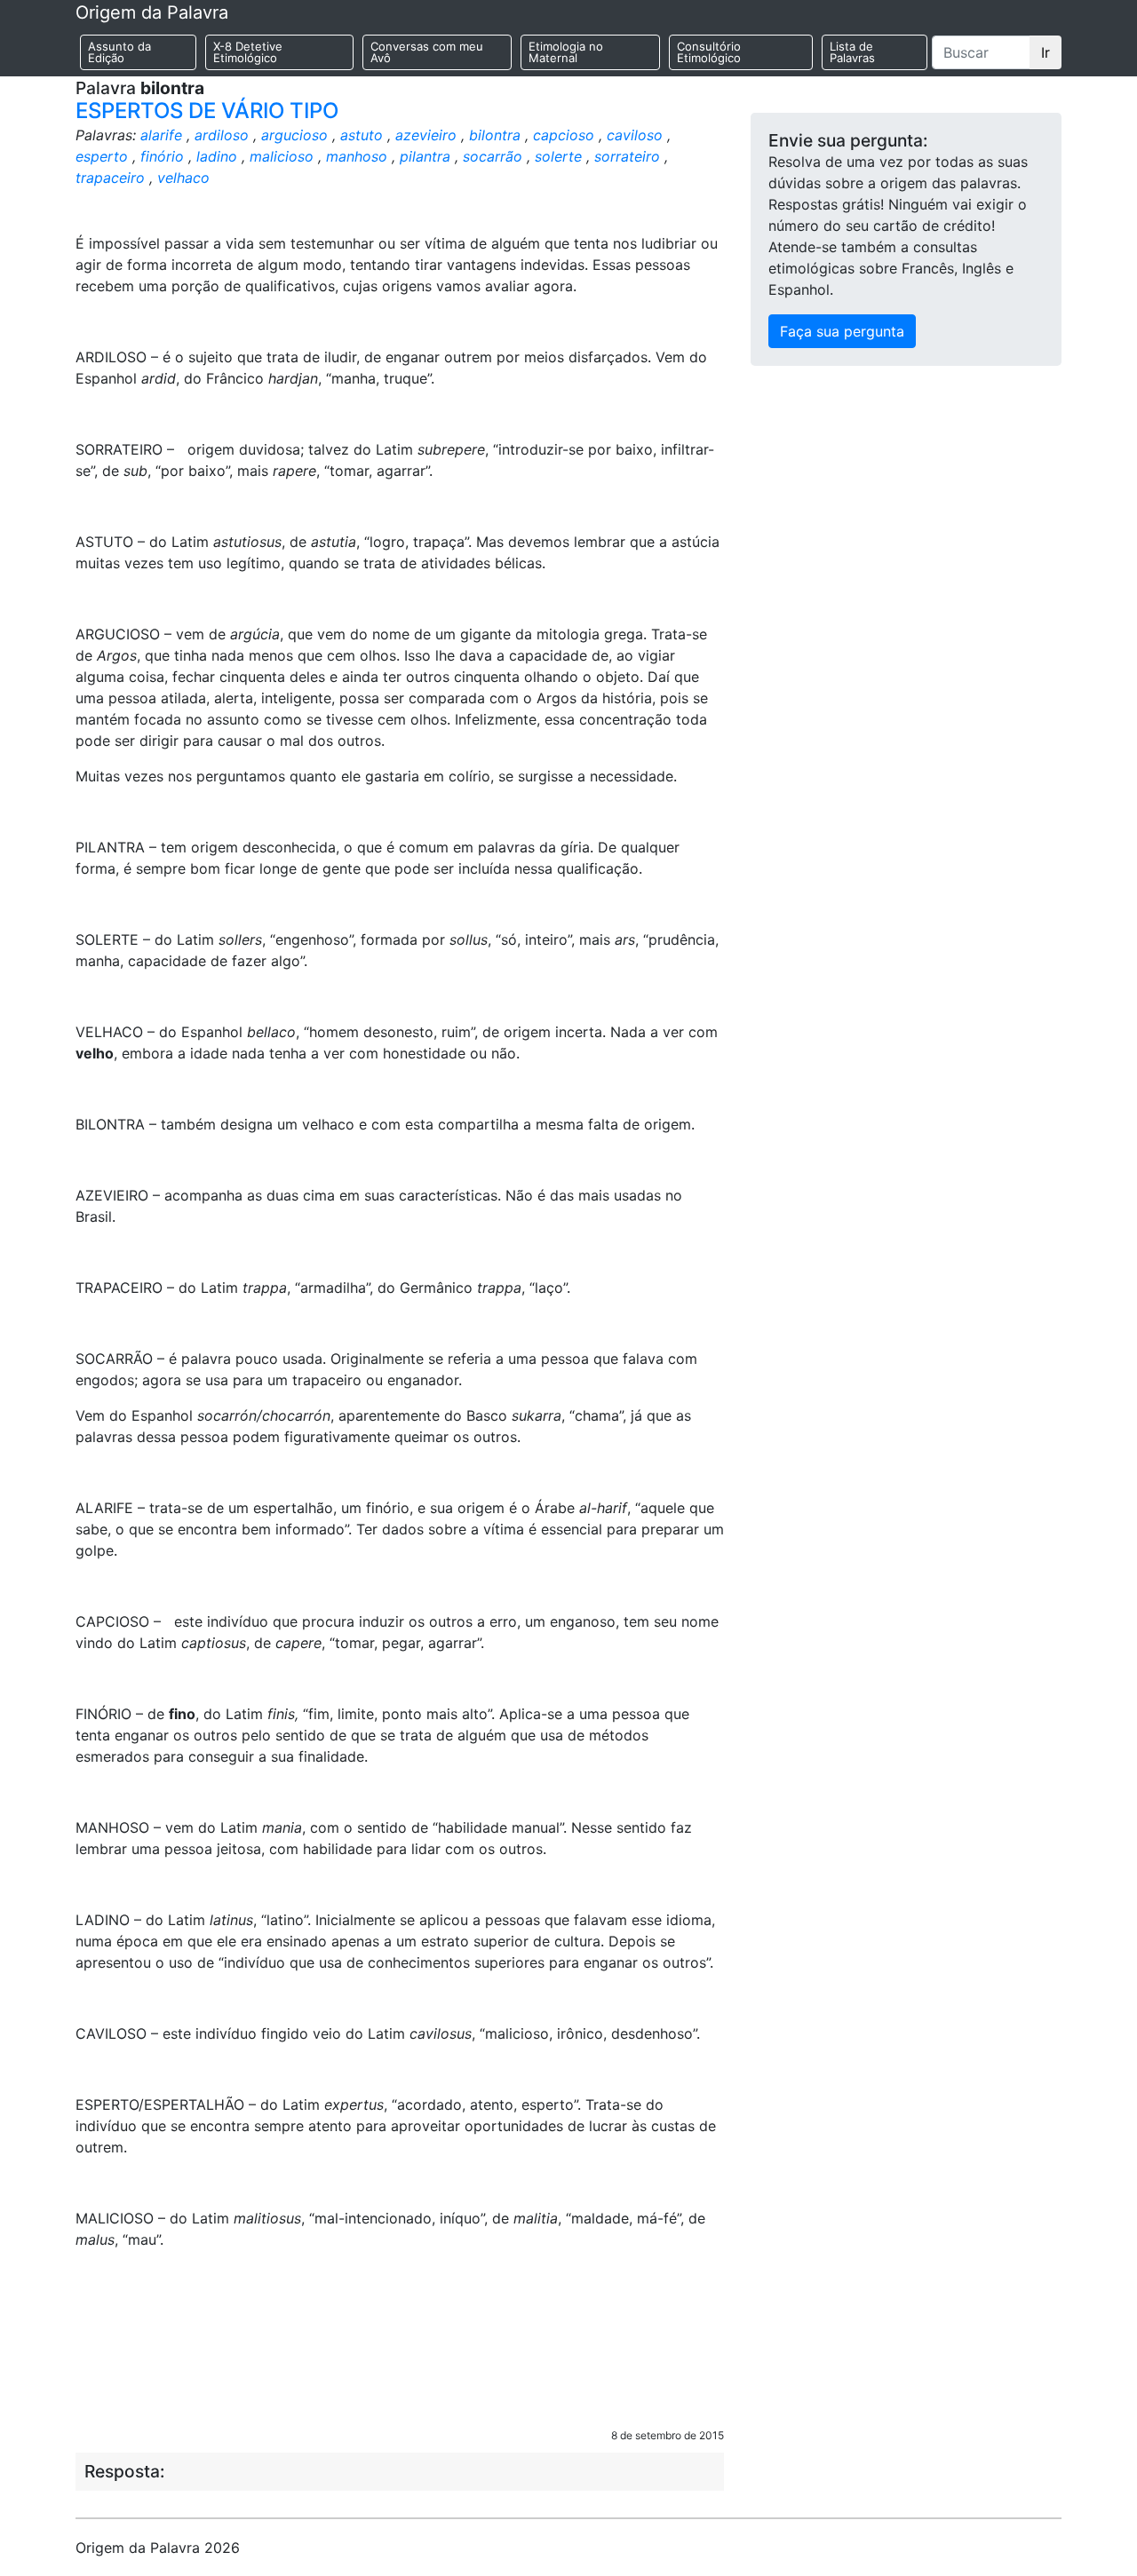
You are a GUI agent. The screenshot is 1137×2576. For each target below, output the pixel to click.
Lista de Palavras (852, 52)
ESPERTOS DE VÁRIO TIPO (207, 111)
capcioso (564, 135)
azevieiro (426, 135)
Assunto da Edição (119, 52)
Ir (1046, 52)
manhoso (357, 156)
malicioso (282, 156)
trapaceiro (110, 178)
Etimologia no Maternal (566, 52)
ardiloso (222, 135)
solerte (558, 156)
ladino (217, 156)
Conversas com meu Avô (427, 52)
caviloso (635, 135)
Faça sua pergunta (842, 331)
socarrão (493, 156)
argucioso (294, 135)
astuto (362, 135)
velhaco (183, 178)
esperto (102, 156)
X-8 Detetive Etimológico (248, 52)
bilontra (495, 135)
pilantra (425, 156)
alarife (161, 135)
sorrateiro (627, 156)
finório (162, 156)
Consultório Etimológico (709, 52)
